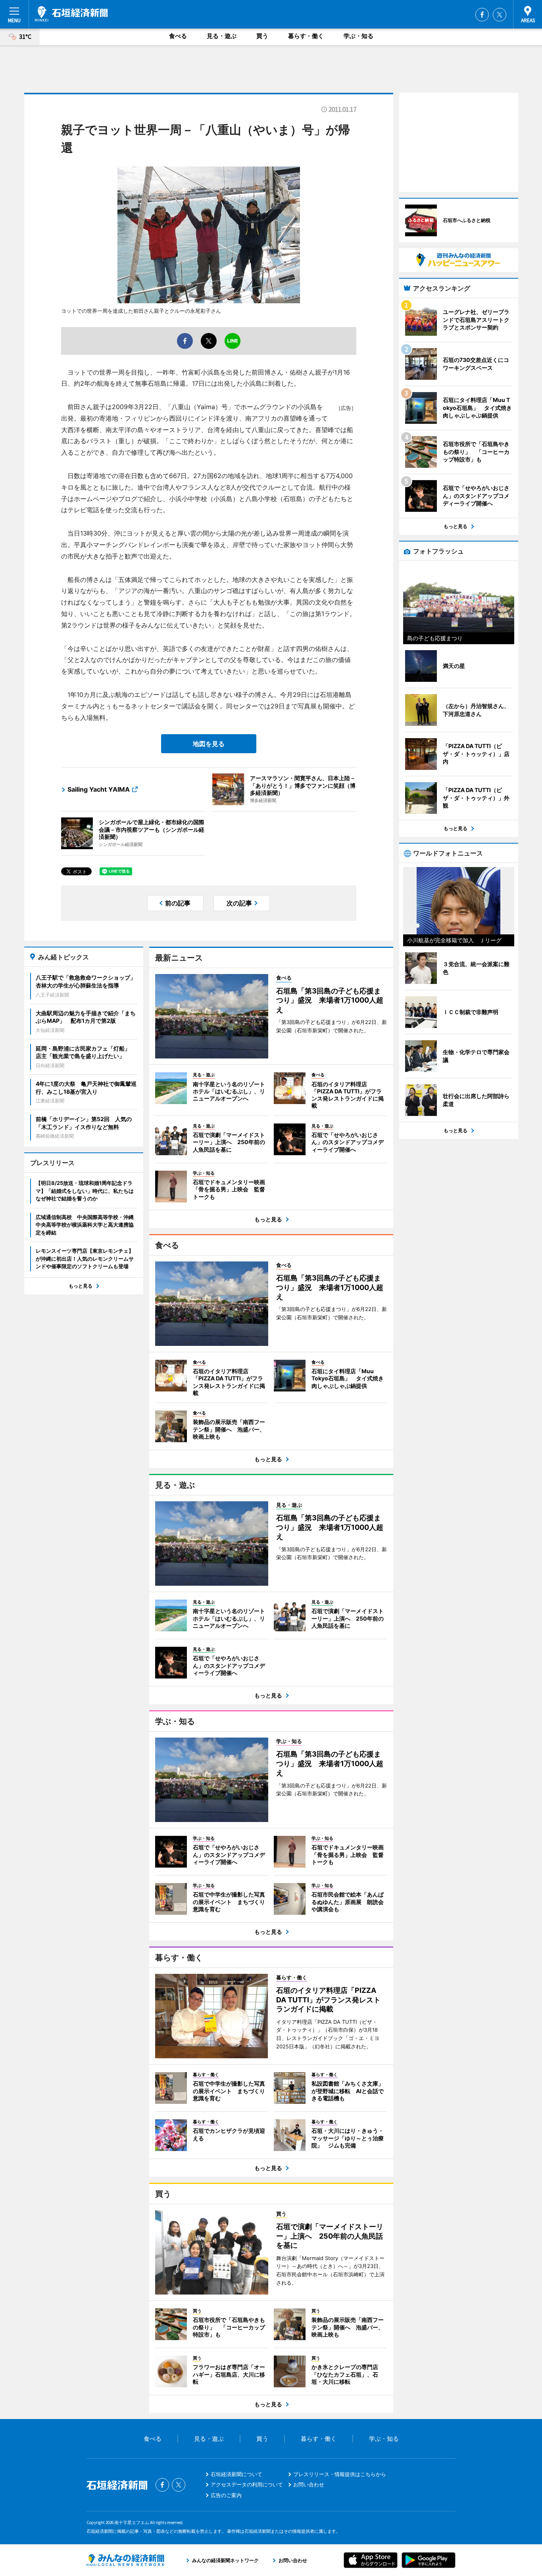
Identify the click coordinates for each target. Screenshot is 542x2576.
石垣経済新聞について (236, 2474)
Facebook (482, 15)
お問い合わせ (309, 2484)
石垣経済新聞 (71, 14)
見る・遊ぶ (222, 36)
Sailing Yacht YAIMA (99, 789)
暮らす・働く (306, 36)
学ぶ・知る (358, 36)
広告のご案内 (226, 2495)
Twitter (500, 15)
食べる (178, 36)
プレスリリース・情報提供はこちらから (340, 2474)
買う (262, 36)
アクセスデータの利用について (247, 2484)
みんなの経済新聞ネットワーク (125, 2560)
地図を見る (209, 744)
